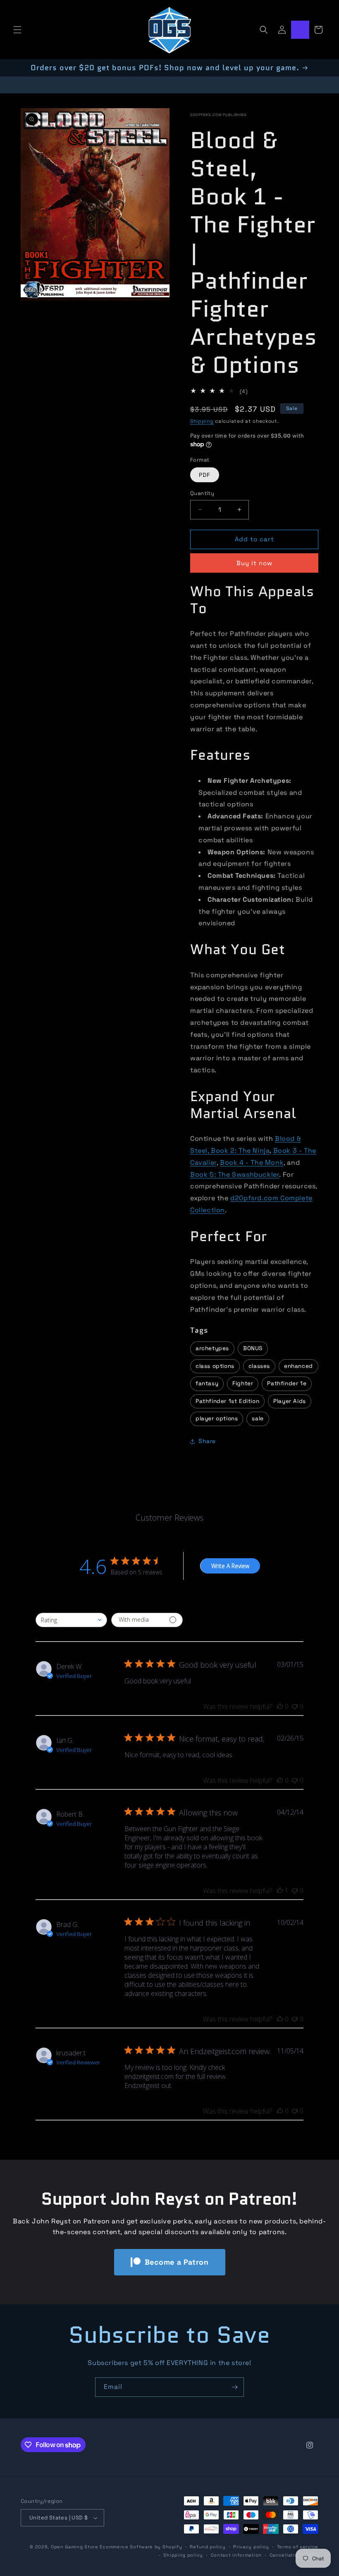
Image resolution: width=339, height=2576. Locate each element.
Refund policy (208, 2547)
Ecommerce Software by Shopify (141, 2547)
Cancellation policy (294, 2555)
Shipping (202, 421)
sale (258, 1418)
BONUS (253, 1348)
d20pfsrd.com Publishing (218, 115)
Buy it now (254, 563)
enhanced (298, 1366)
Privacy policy (251, 2547)
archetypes (212, 1348)
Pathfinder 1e (287, 1383)
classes (259, 1366)
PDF (205, 475)
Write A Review (230, 1566)
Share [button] (207, 1441)
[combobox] (71, 1620)
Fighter (243, 1383)
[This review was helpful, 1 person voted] (280, 1891)
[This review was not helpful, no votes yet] (295, 1706)
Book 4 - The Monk (252, 1162)
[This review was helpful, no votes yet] (280, 1706)
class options (215, 1366)
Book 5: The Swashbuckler (235, 1174)
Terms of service (298, 2547)
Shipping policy (183, 2555)
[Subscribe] (234, 2387)
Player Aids (290, 1401)
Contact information (236, 2555)
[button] (17, 30)
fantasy (207, 1383)
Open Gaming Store (75, 2547)
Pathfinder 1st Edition (227, 1401)
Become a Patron (177, 2262)
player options (217, 1418)
